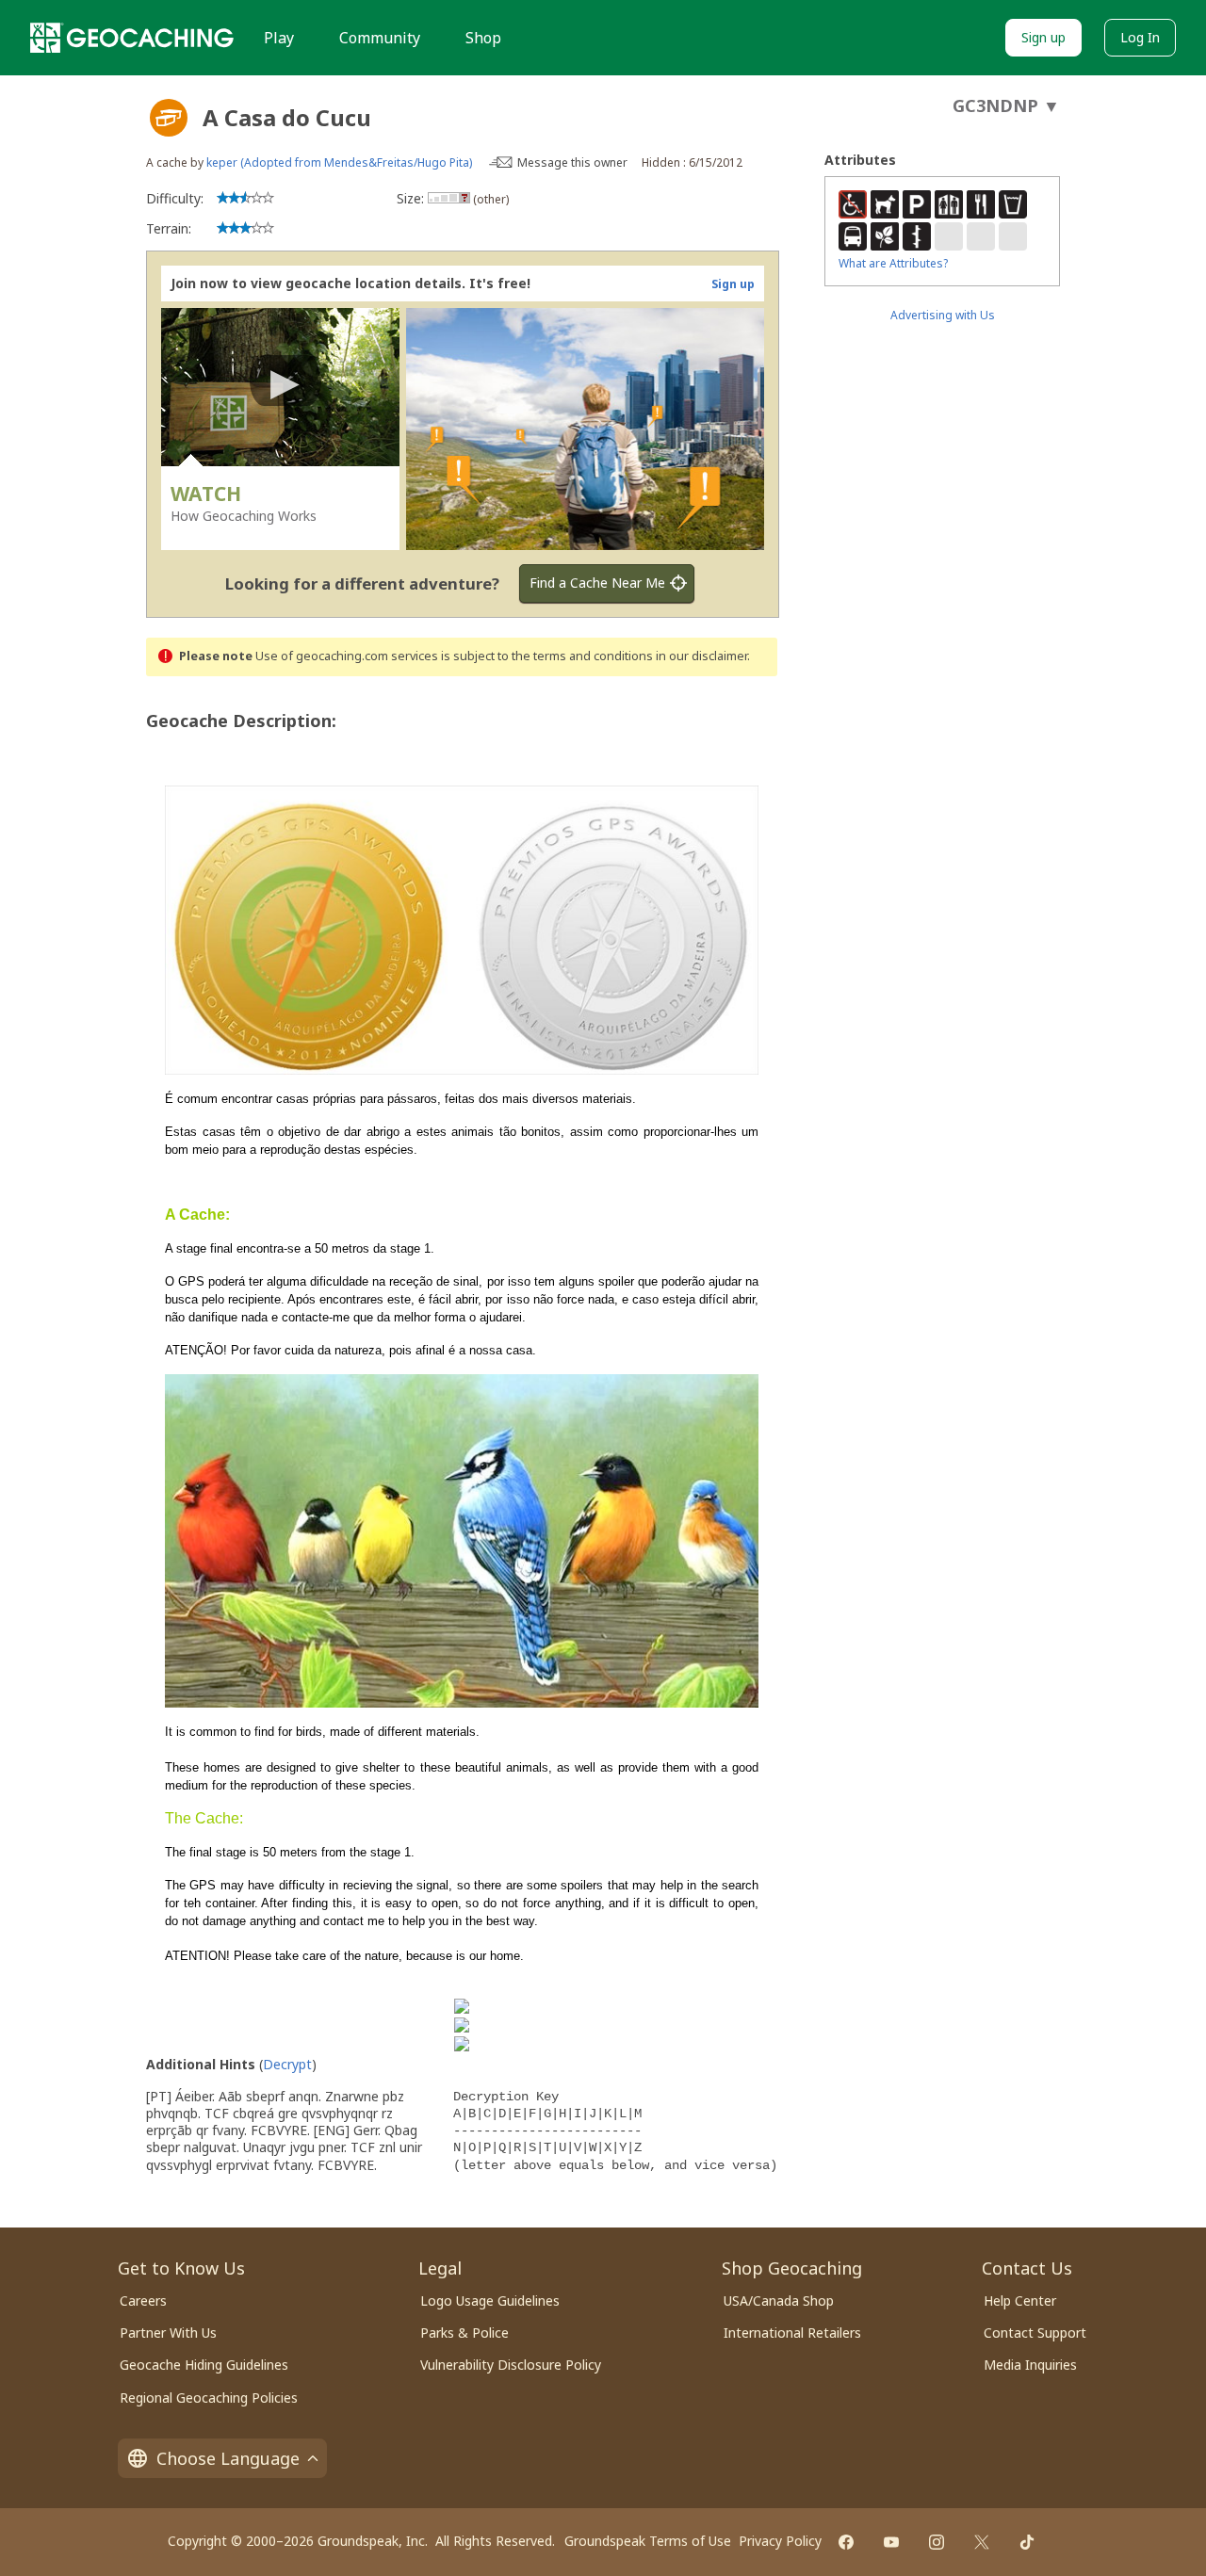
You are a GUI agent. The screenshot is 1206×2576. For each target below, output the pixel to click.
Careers (143, 2301)
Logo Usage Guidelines (490, 2301)
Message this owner (572, 162)
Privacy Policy (780, 2541)
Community (380, 38)
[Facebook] (846, 2542)
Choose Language (228, 2458)
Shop (483, 38)
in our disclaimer (701, 656)
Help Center (1020, 2301)
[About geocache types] (169, 118)
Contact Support (1035, 2333)
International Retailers (792, 2333)
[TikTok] (1027, 2542)
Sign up (1043, 37)
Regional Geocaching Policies (209, 2398)
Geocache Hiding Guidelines (204, 2365)
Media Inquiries (1030, 2365)
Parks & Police (464, 2333)
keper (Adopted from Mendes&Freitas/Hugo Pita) (339, 162)
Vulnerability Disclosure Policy (511, 2365)
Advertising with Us (943, 315)
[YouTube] (891, 2542)
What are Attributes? (893, 263)
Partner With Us (168, 2333)
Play (279, 38)
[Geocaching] (132, 38)
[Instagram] (937, 2542)
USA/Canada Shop (779, 2301)
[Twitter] (982, 2542)
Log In (1140, 37)
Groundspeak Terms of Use (648, 2541)
